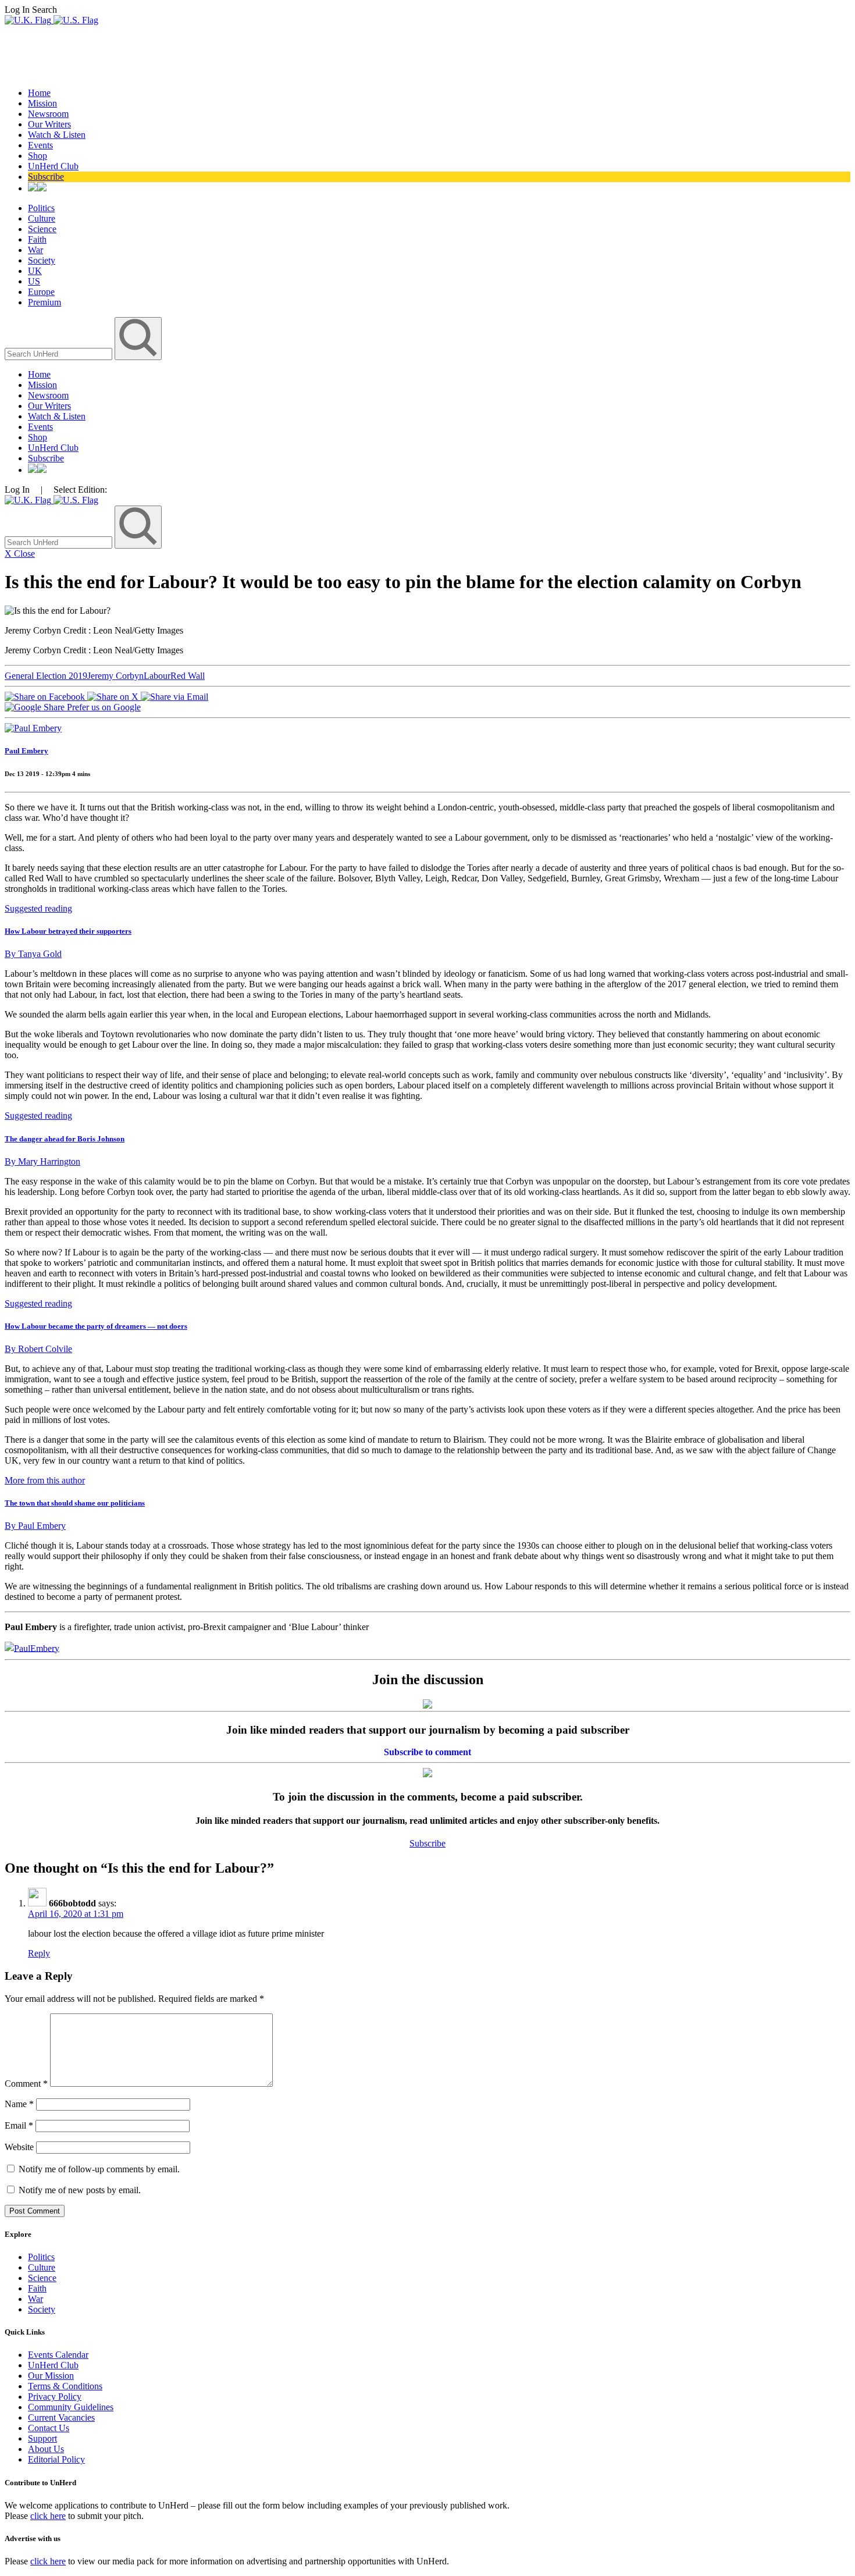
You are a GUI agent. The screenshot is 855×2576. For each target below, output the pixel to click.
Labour (157, 676)
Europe (41, 292)
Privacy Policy (55, 2397)
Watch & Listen (57, 135)
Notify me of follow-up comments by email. (99, 2169)
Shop (38, 156)
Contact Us (49, 2428)
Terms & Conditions (65, 2386)
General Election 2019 (46, 676)
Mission (42, 103)
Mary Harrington (42, 1161)
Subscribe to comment (427, 1752)
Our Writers (49, 124)
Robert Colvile (38, 1349)
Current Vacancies (61, 2417)
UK (35, 271)
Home (39, 93)
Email (19, 2125)
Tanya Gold (33, 954)
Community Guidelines (71, 2407)
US (34, 281)
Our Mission (51, 2376)
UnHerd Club (53, 166)
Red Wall (188, 676)
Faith (37, 239)
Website (19, 2147)
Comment (26, 2084)
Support (42, 2438)
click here (48, 2516)
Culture (42, 218)
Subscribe (46, 177)
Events (40, 145)
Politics (41, 208)
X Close (20, 554)
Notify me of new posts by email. (80, 2190)
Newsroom (48, 114)
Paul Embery (26, 751)
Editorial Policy (56, 2459)
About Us (46, 2449)
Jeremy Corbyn (115, 676)
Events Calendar (58, 2355)
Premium (44, 302)
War (35, 250)
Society (42, 260)
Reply (39, 1953)
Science (42, 229)
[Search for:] (60, 353)
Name (19, 2104)
